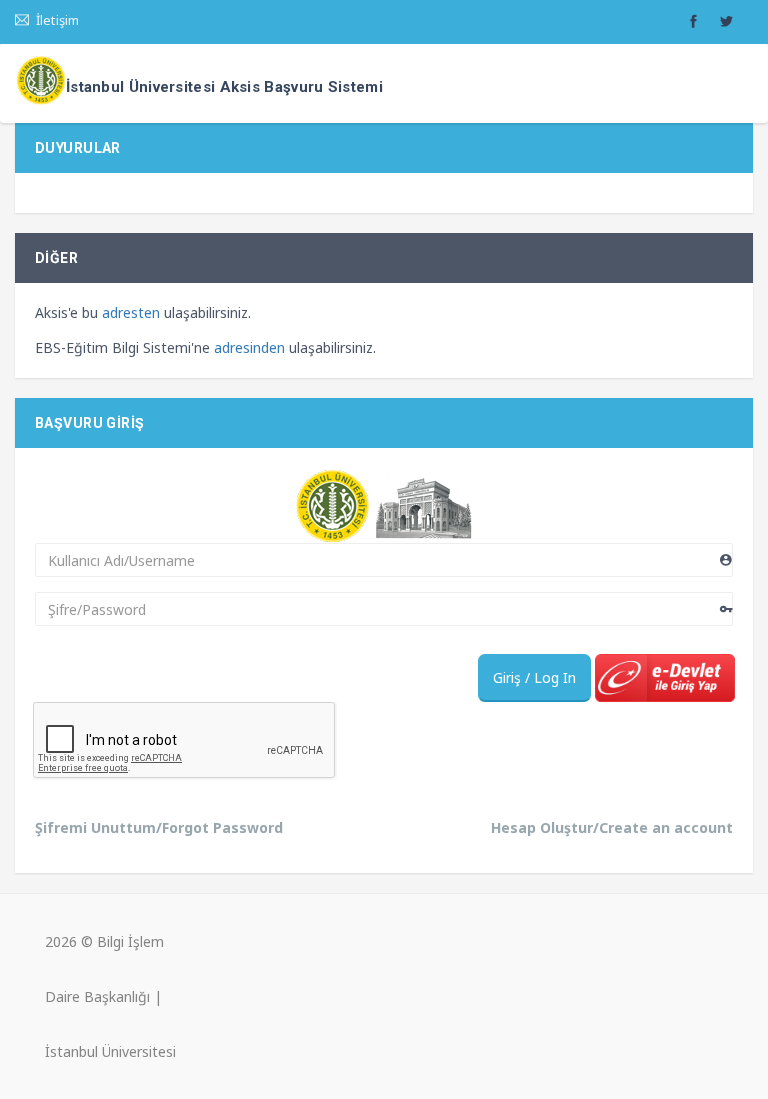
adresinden (249, 347)
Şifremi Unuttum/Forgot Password (159, 827)
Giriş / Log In (534, 677)
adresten (131, 312)
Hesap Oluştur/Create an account (612, 827)
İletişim (55, 20)
